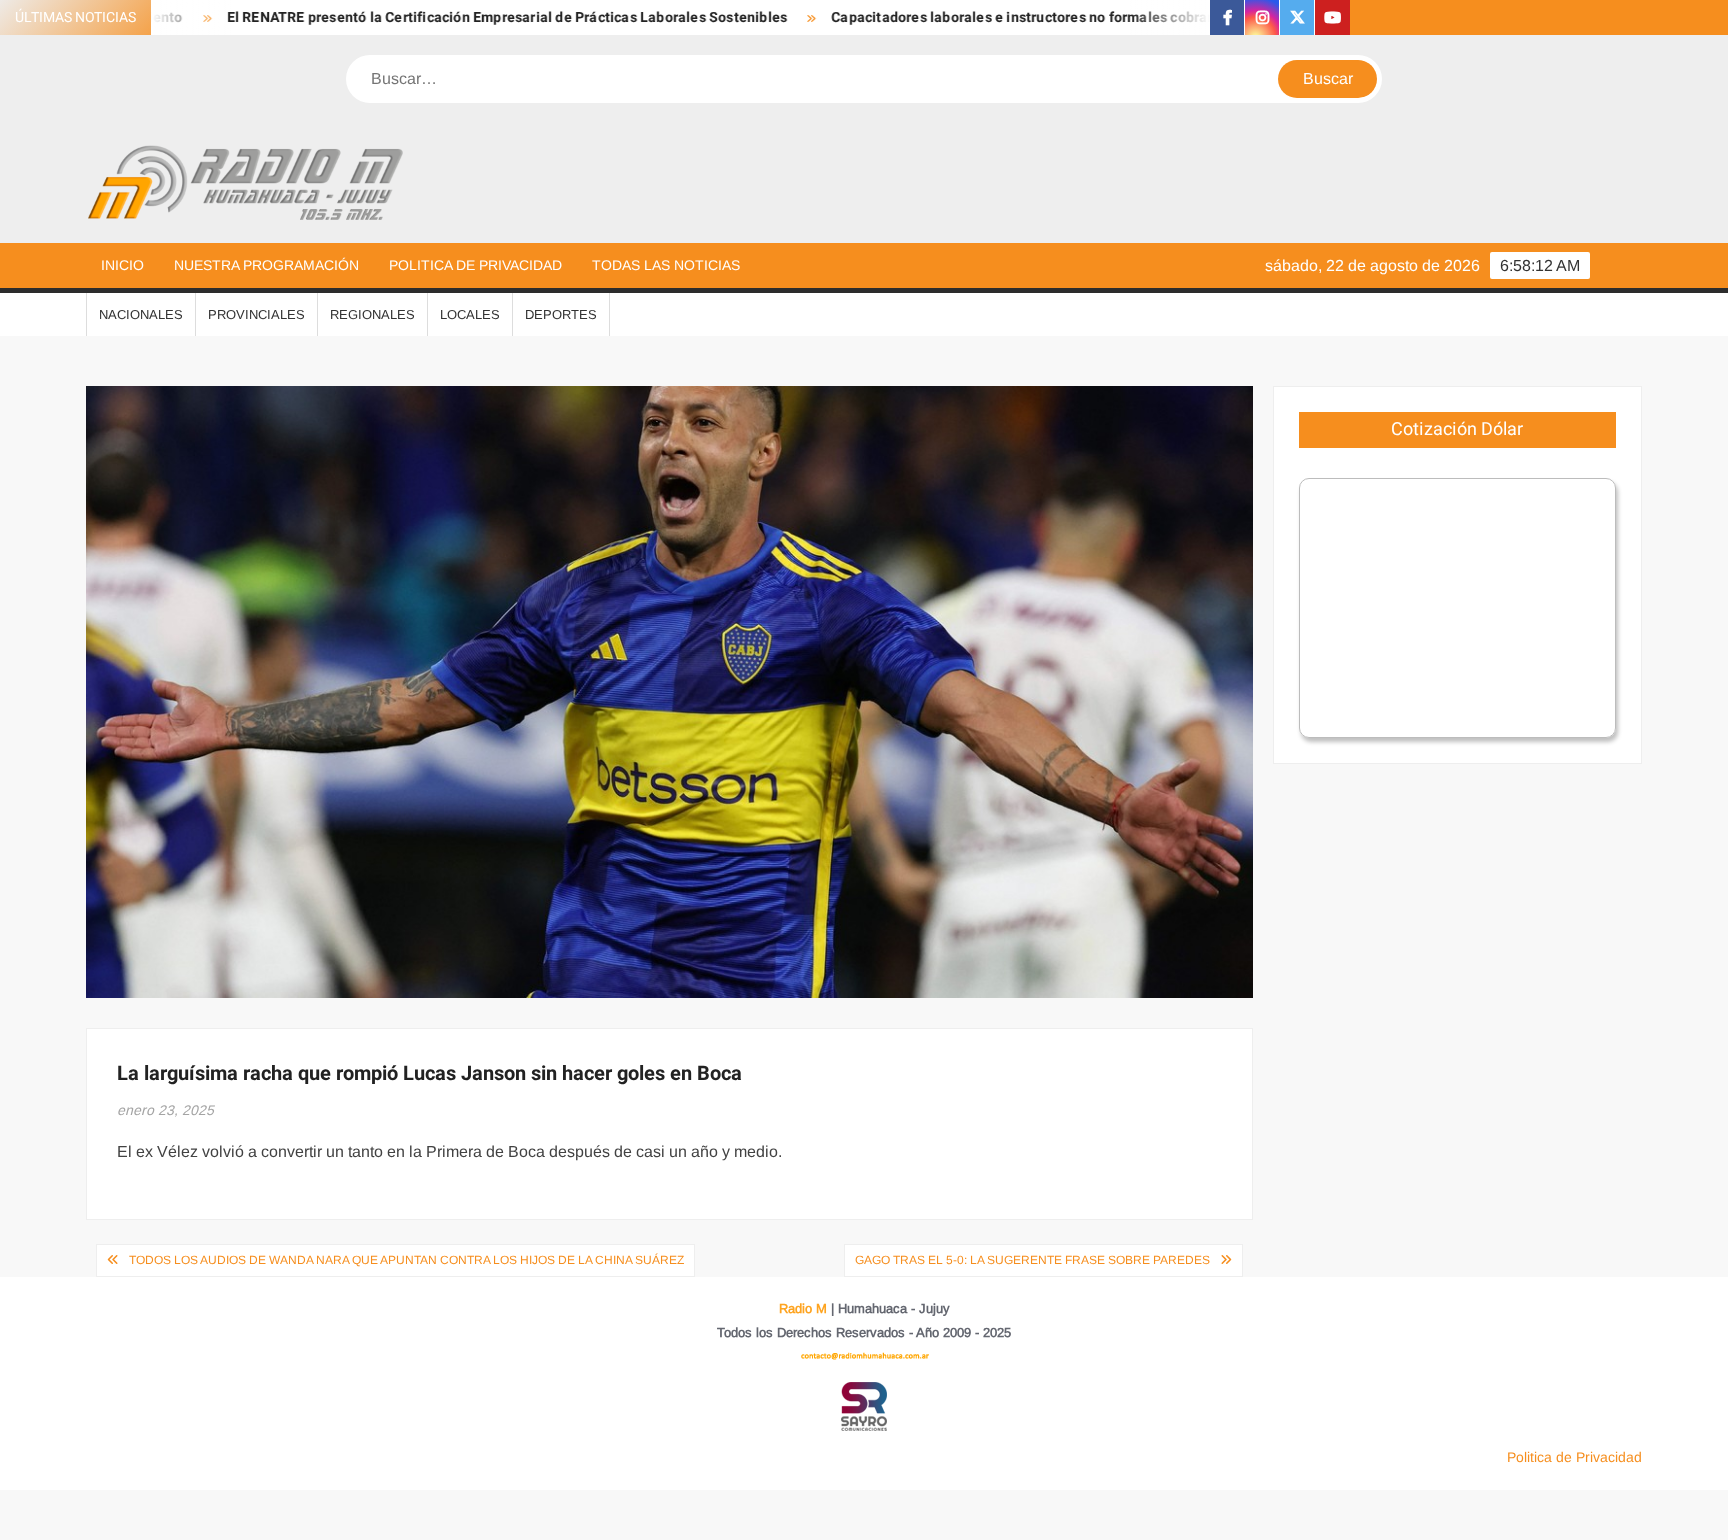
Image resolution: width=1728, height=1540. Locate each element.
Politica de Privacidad (475, 265)
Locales (470, 314)
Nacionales (141, 314)
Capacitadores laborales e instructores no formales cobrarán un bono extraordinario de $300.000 (1069, 17)
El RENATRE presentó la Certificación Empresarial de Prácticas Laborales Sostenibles (427, 17)
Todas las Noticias (666, 265)
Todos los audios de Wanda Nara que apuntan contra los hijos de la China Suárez (406, 1260)
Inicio (122, 265)
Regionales (372, 314)
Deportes (561, 314)
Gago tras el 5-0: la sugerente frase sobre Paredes (1032, 1260)
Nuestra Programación (266, 265)
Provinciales (256, 314)
